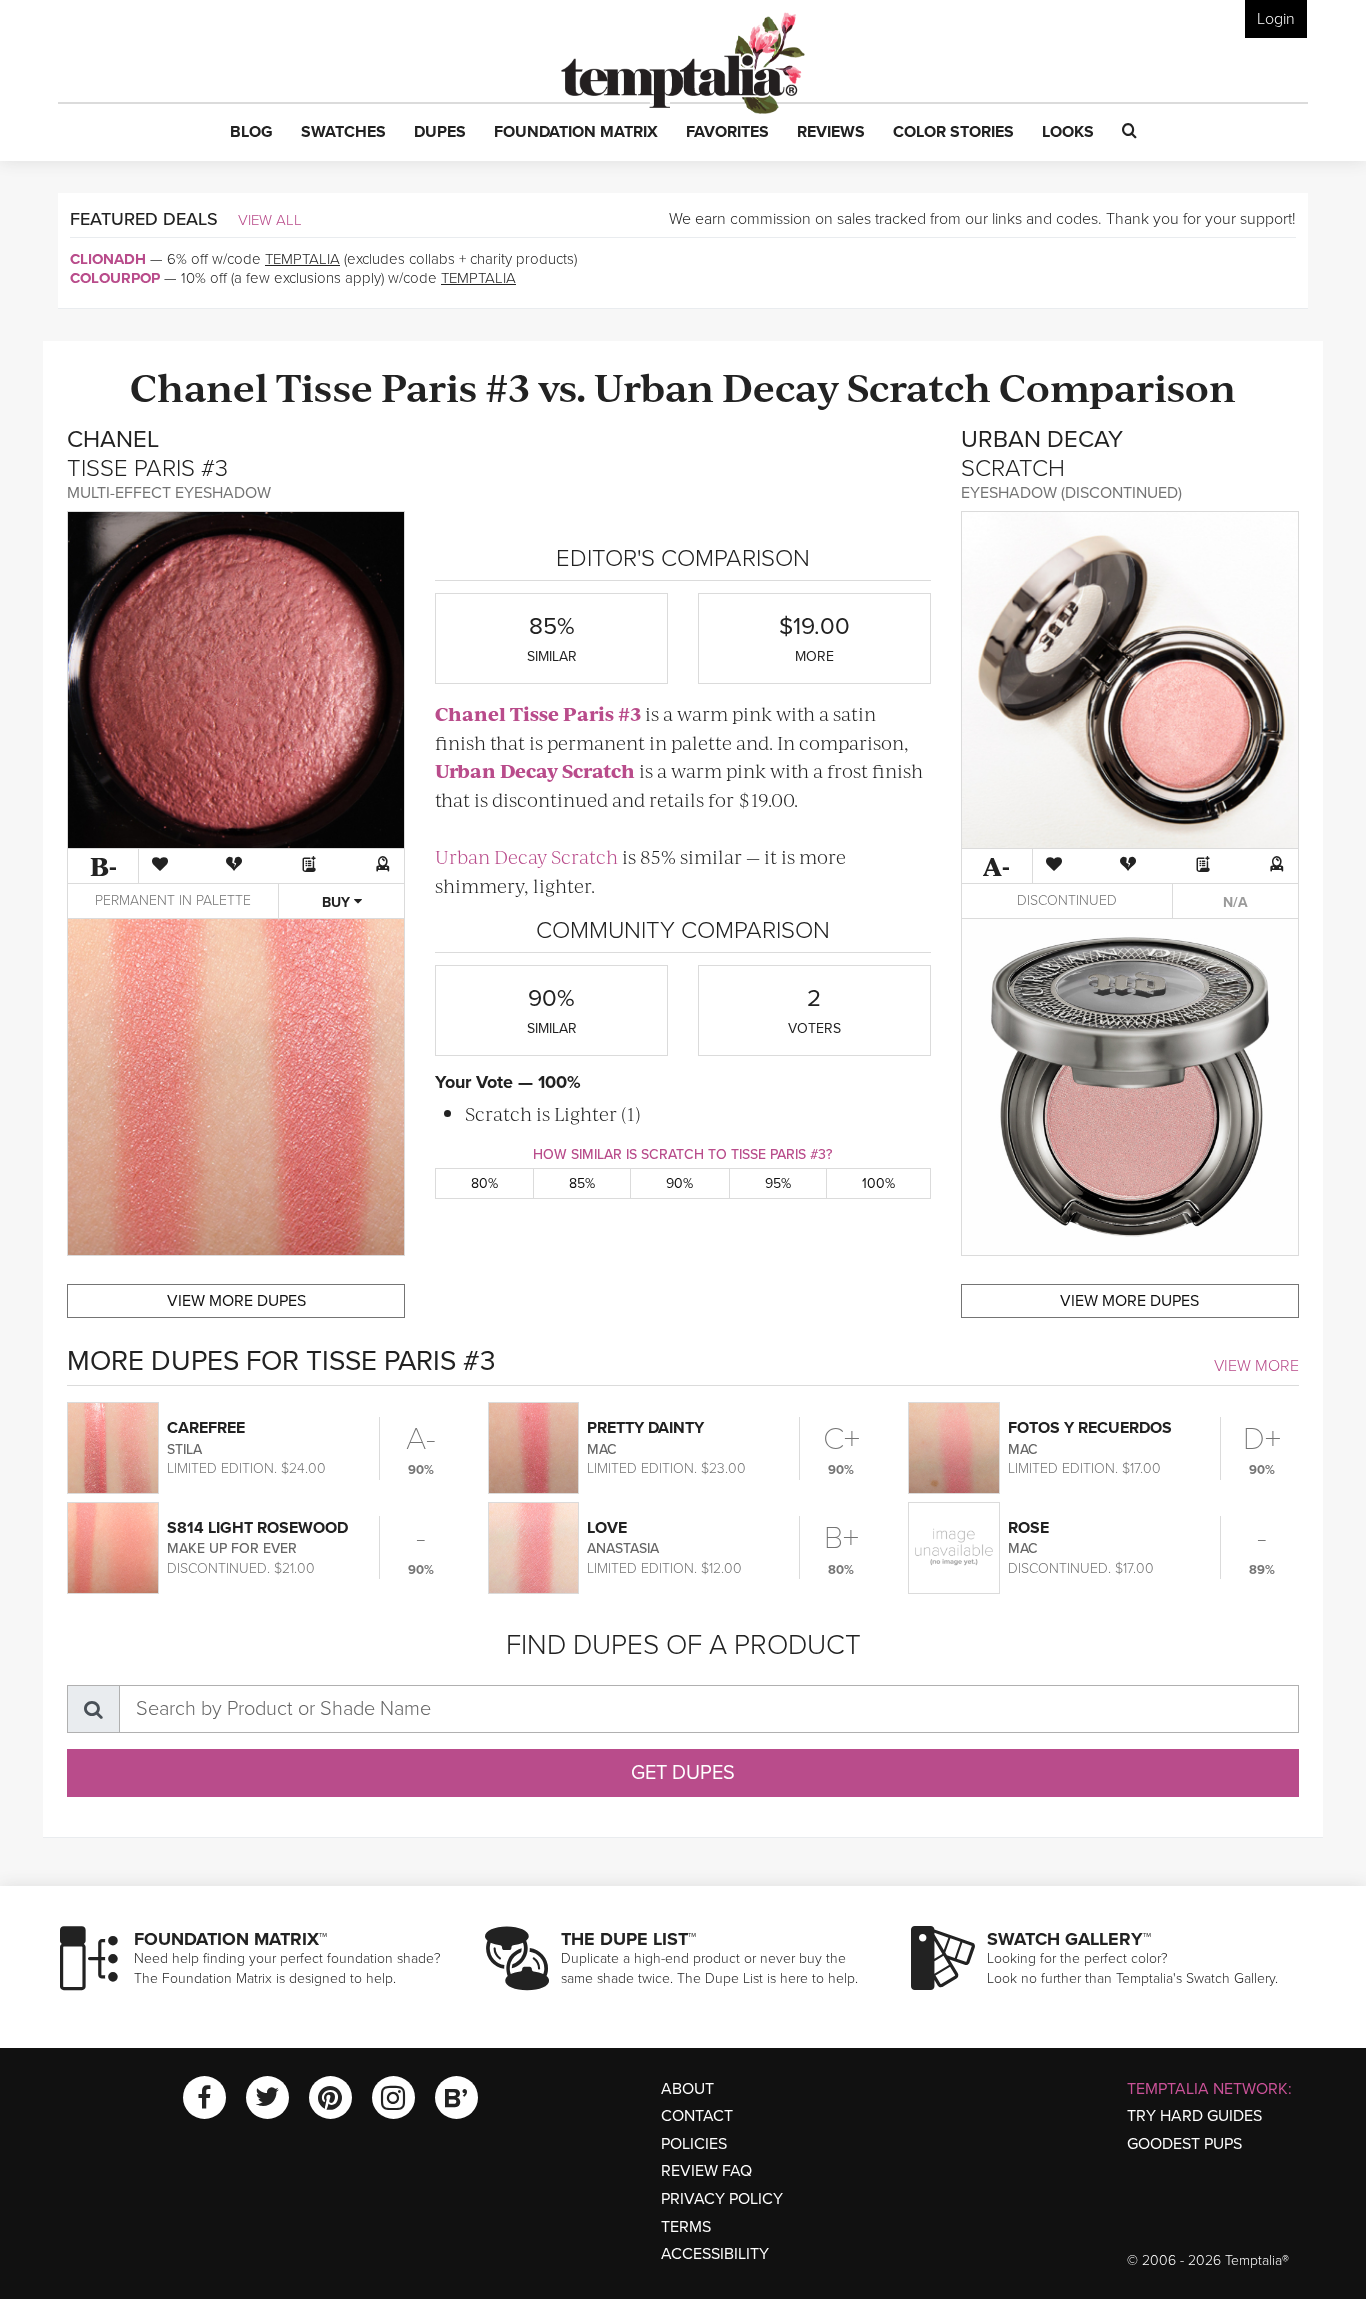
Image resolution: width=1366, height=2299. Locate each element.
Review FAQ (706, 2171)
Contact (697, 2116)
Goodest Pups (1184, 2144)
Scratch (919, 385)
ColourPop (115, 278)
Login (1276, 19)
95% (778, 1183)
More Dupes (236, 1301)
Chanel (199, 385)
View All (270, 220)
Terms (686, 2227)
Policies (694, 2144)
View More (1256, 1366)
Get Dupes (683, 1773)
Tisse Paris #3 (403, 385)
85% (582, 1183)
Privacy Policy (722, 2199)
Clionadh (108, 259)
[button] (251, 133)
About (687, 2089)
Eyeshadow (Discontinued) (1071, 493)
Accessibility (715, 2254)
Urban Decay (716, 385)
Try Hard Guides (1194, 2116)
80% (484, 1183)
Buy (338, 902)
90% (679, 1183)
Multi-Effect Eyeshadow (169, 493)
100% (878, 1183)
